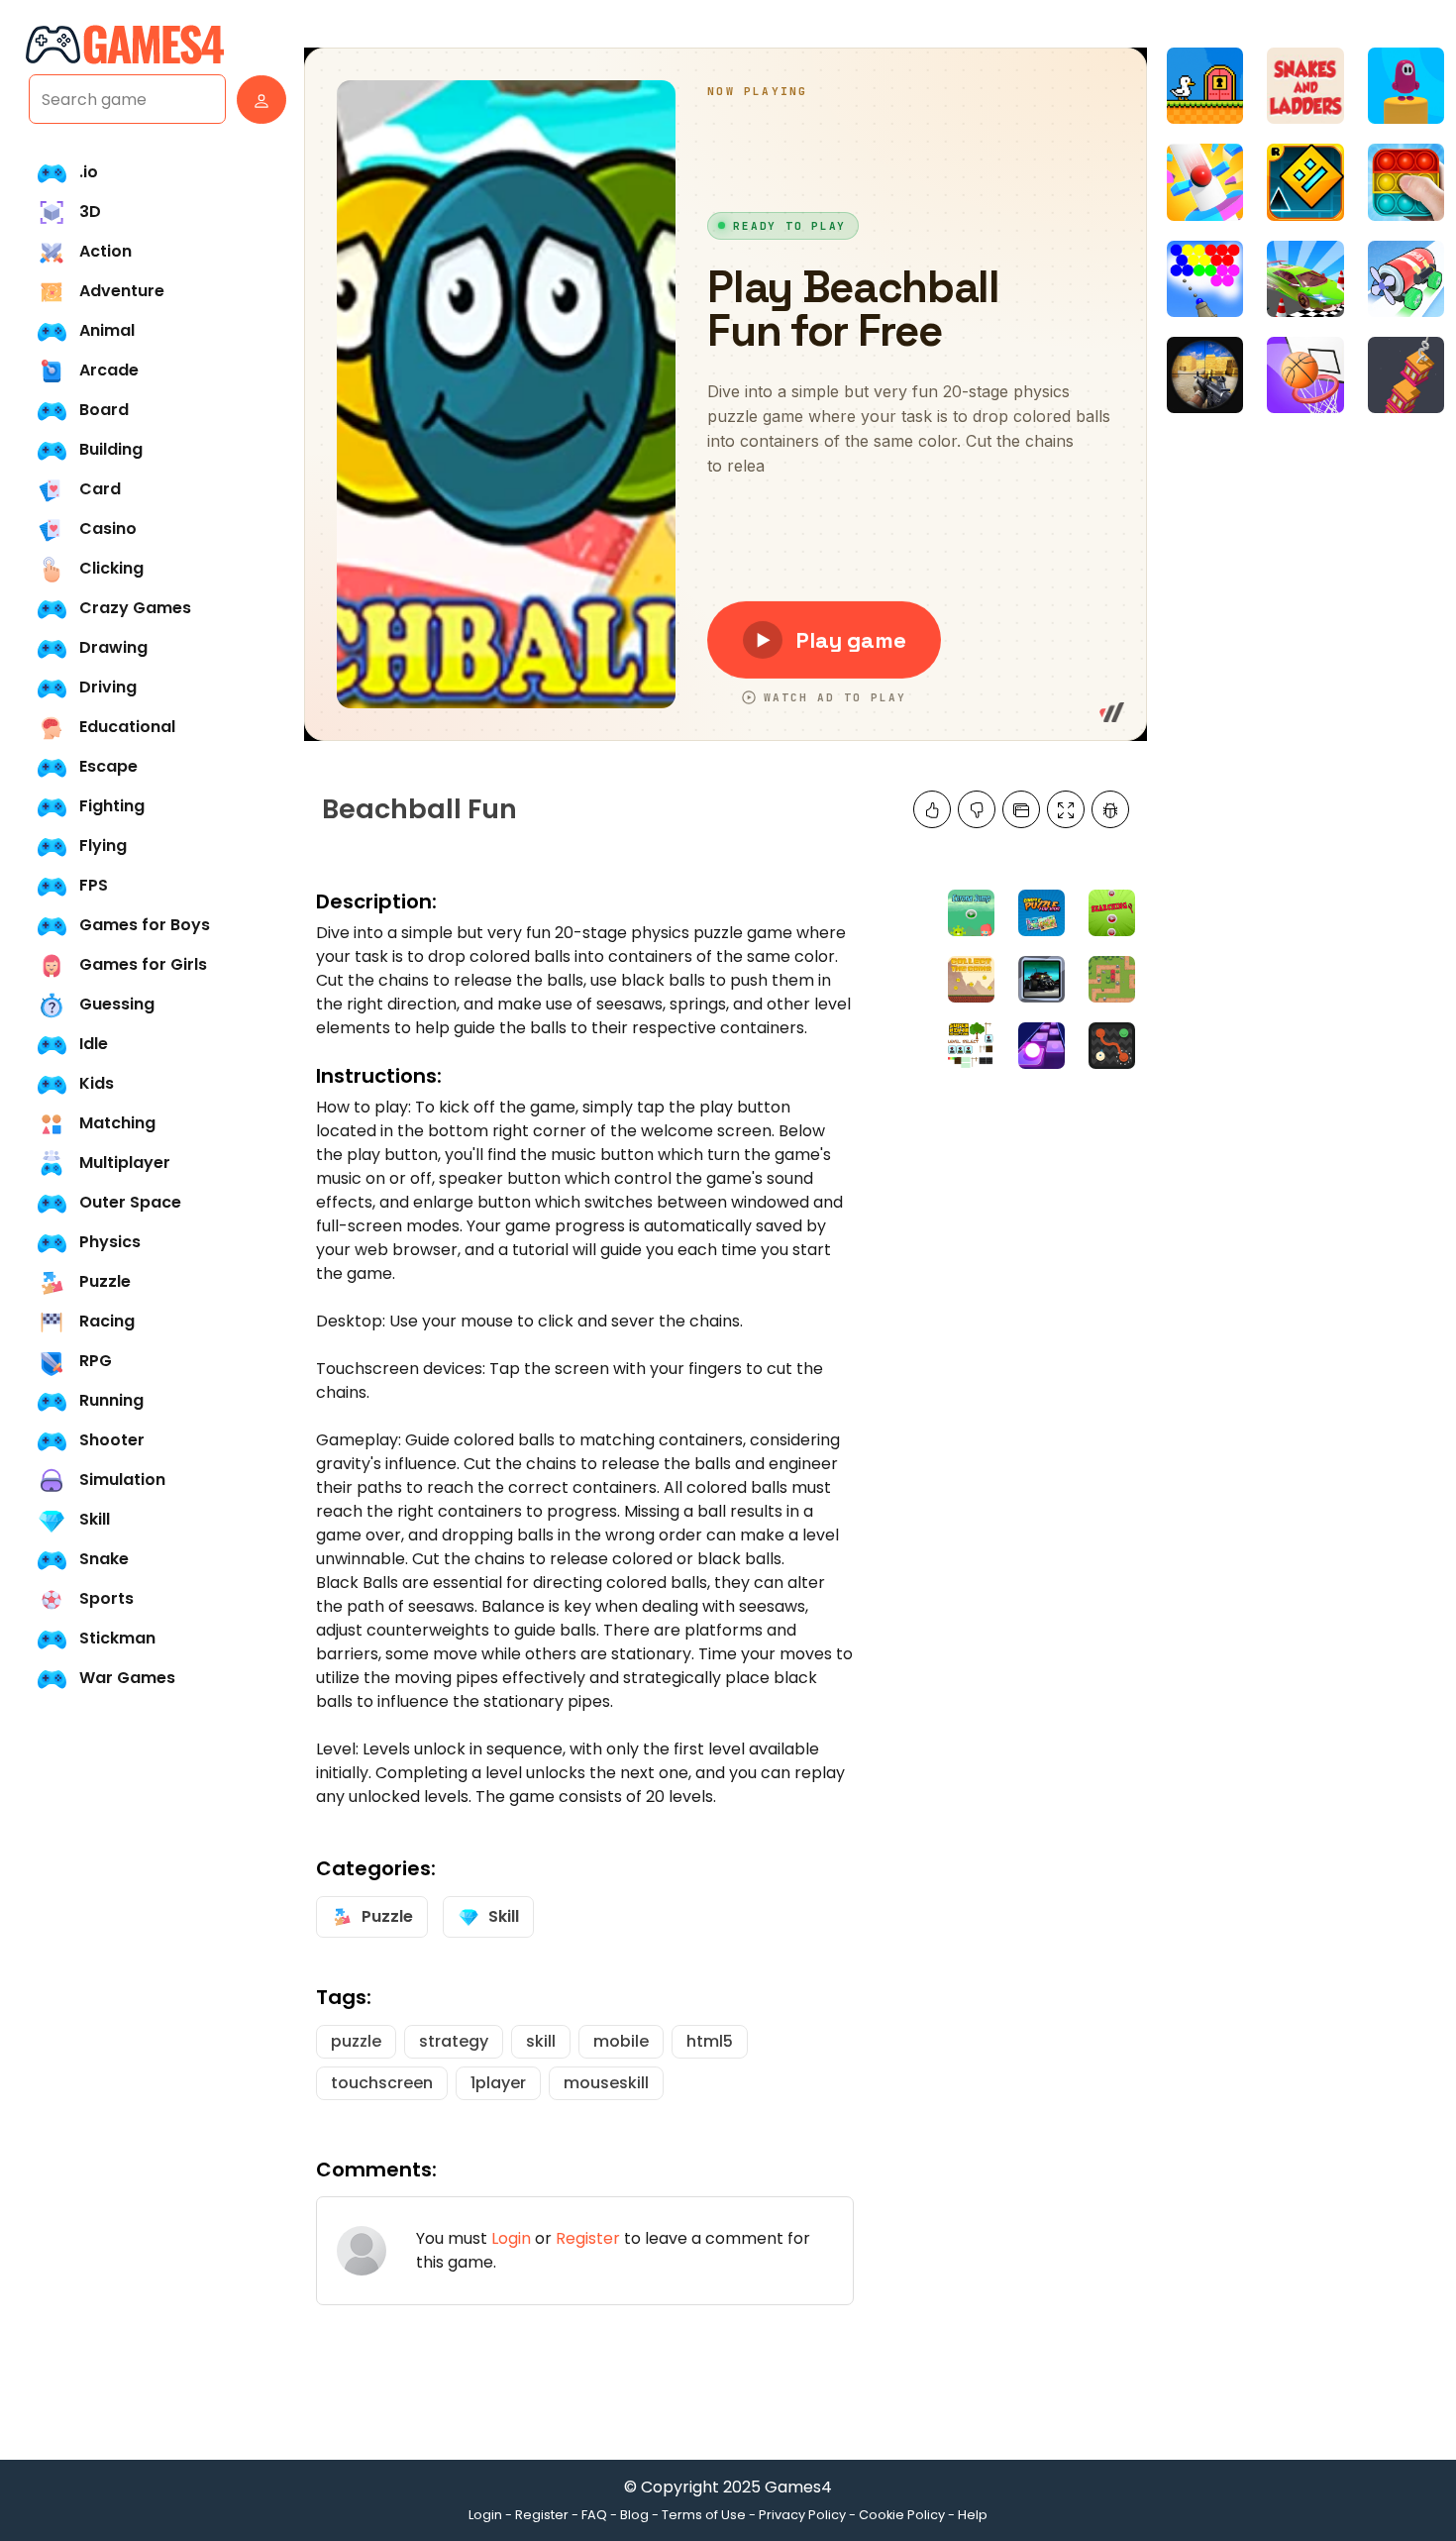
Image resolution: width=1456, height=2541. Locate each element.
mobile (621, 2041)
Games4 (798, 2487)
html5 (710, 2041)
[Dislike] (977, 809)
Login (511, 2238)
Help (973, 2515)
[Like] (932, 809)
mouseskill (606, 2083)
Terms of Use (704, 2515)
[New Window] (1021, 809)
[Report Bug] (1110, 809)
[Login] (257, 100)
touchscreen (382, 2083)
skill (541, 2041)
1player (498, 2083)
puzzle (356, 2041)
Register (588, 2238)
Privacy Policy (802, 2515)
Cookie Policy (902, 2515)
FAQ (594, 2515)
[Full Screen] (1066, 809)
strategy (454, 2041)
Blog (634, 2515)
